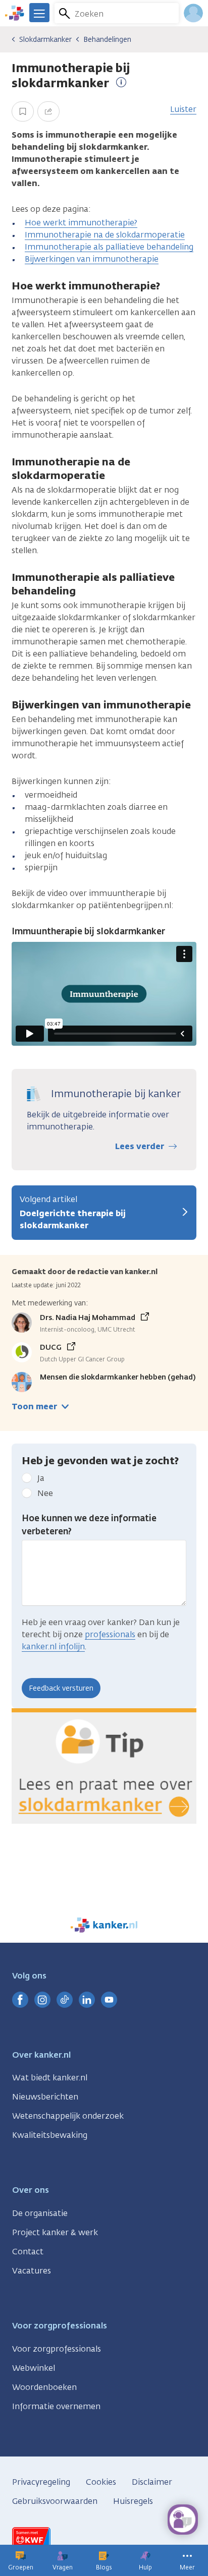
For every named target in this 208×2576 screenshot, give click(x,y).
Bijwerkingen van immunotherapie (92, 259)
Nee (45, 1493)
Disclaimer (152, 2482)
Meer (187, 2567)
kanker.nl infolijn (53, 1646)
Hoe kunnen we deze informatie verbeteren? (89, 1525)
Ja (41, 1478)
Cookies (101, 2482)
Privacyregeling (41, 2482)
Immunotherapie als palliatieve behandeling (109, 247)
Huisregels (133, 2501)
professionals (110, 1634)
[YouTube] (109, 2000)
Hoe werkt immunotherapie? (81, 223)
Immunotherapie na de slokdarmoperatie (105, 235)
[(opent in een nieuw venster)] (20, 2000)
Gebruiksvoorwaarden (55, 2501)
